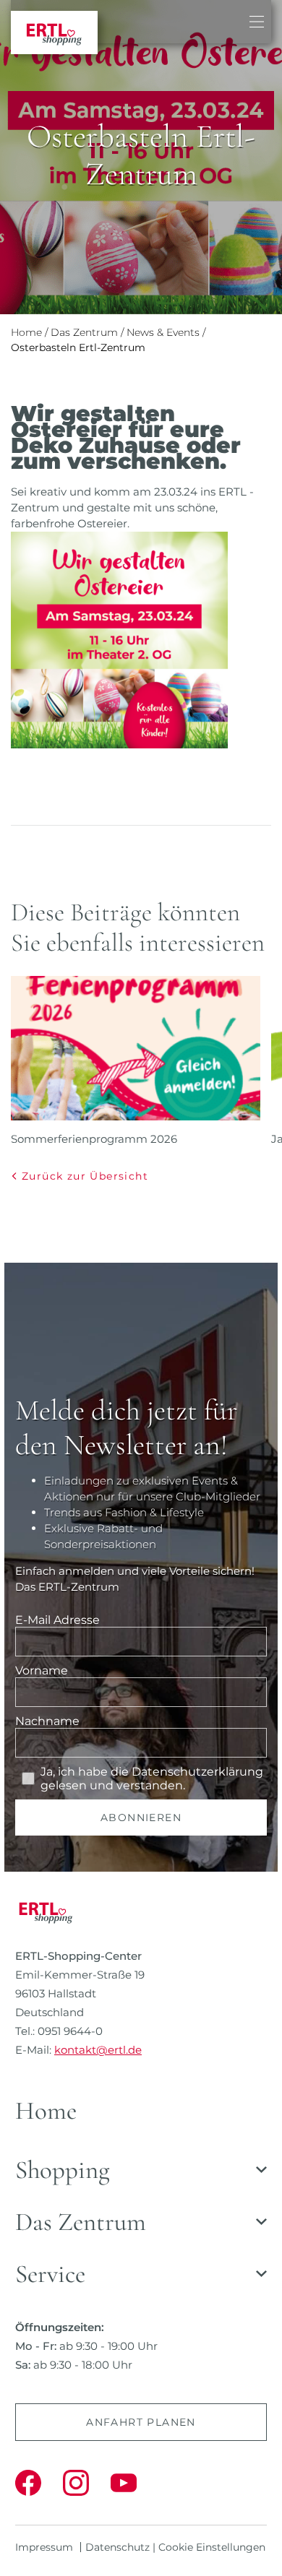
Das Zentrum (84, 332)
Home (26, 332)
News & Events (163, 332)
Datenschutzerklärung (197, 1772)
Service (50, 2274)
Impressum (44, 2547)
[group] (136, 1062)
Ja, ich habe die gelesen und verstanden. (152, 1778)
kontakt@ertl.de (98, 2050)
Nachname (47, 1721)
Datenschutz (117, 2547)
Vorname (42, 1670)
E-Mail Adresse (57, 1620)
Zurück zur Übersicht (85, 1176)
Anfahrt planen (141, 2422)
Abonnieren (141, 1818)
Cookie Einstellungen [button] (212, 2547)
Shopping (63, 2170)
